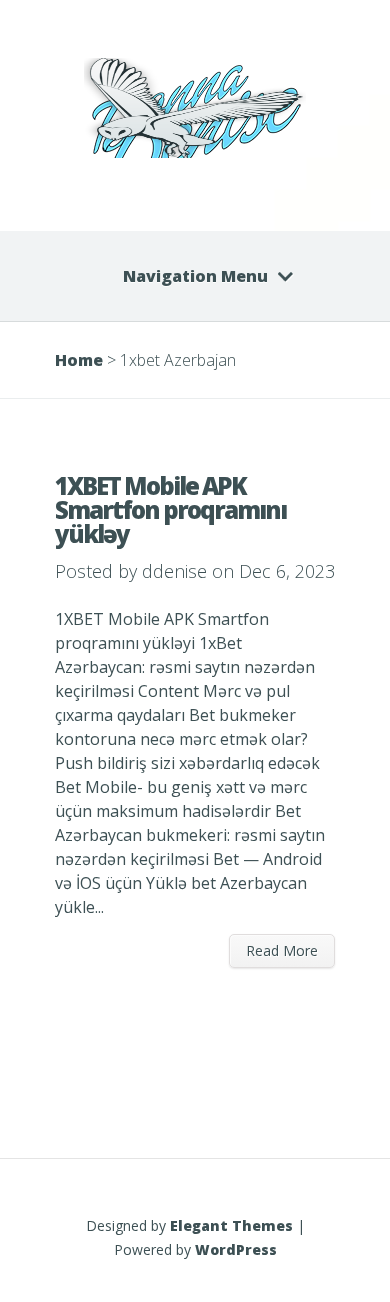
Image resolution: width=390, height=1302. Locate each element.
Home (79, 360)
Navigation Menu (195, 276)
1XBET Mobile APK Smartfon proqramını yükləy (170, 509)
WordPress (236, 1249)
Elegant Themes (231, 1225)
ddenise (174, 571)
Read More (282, 950)
